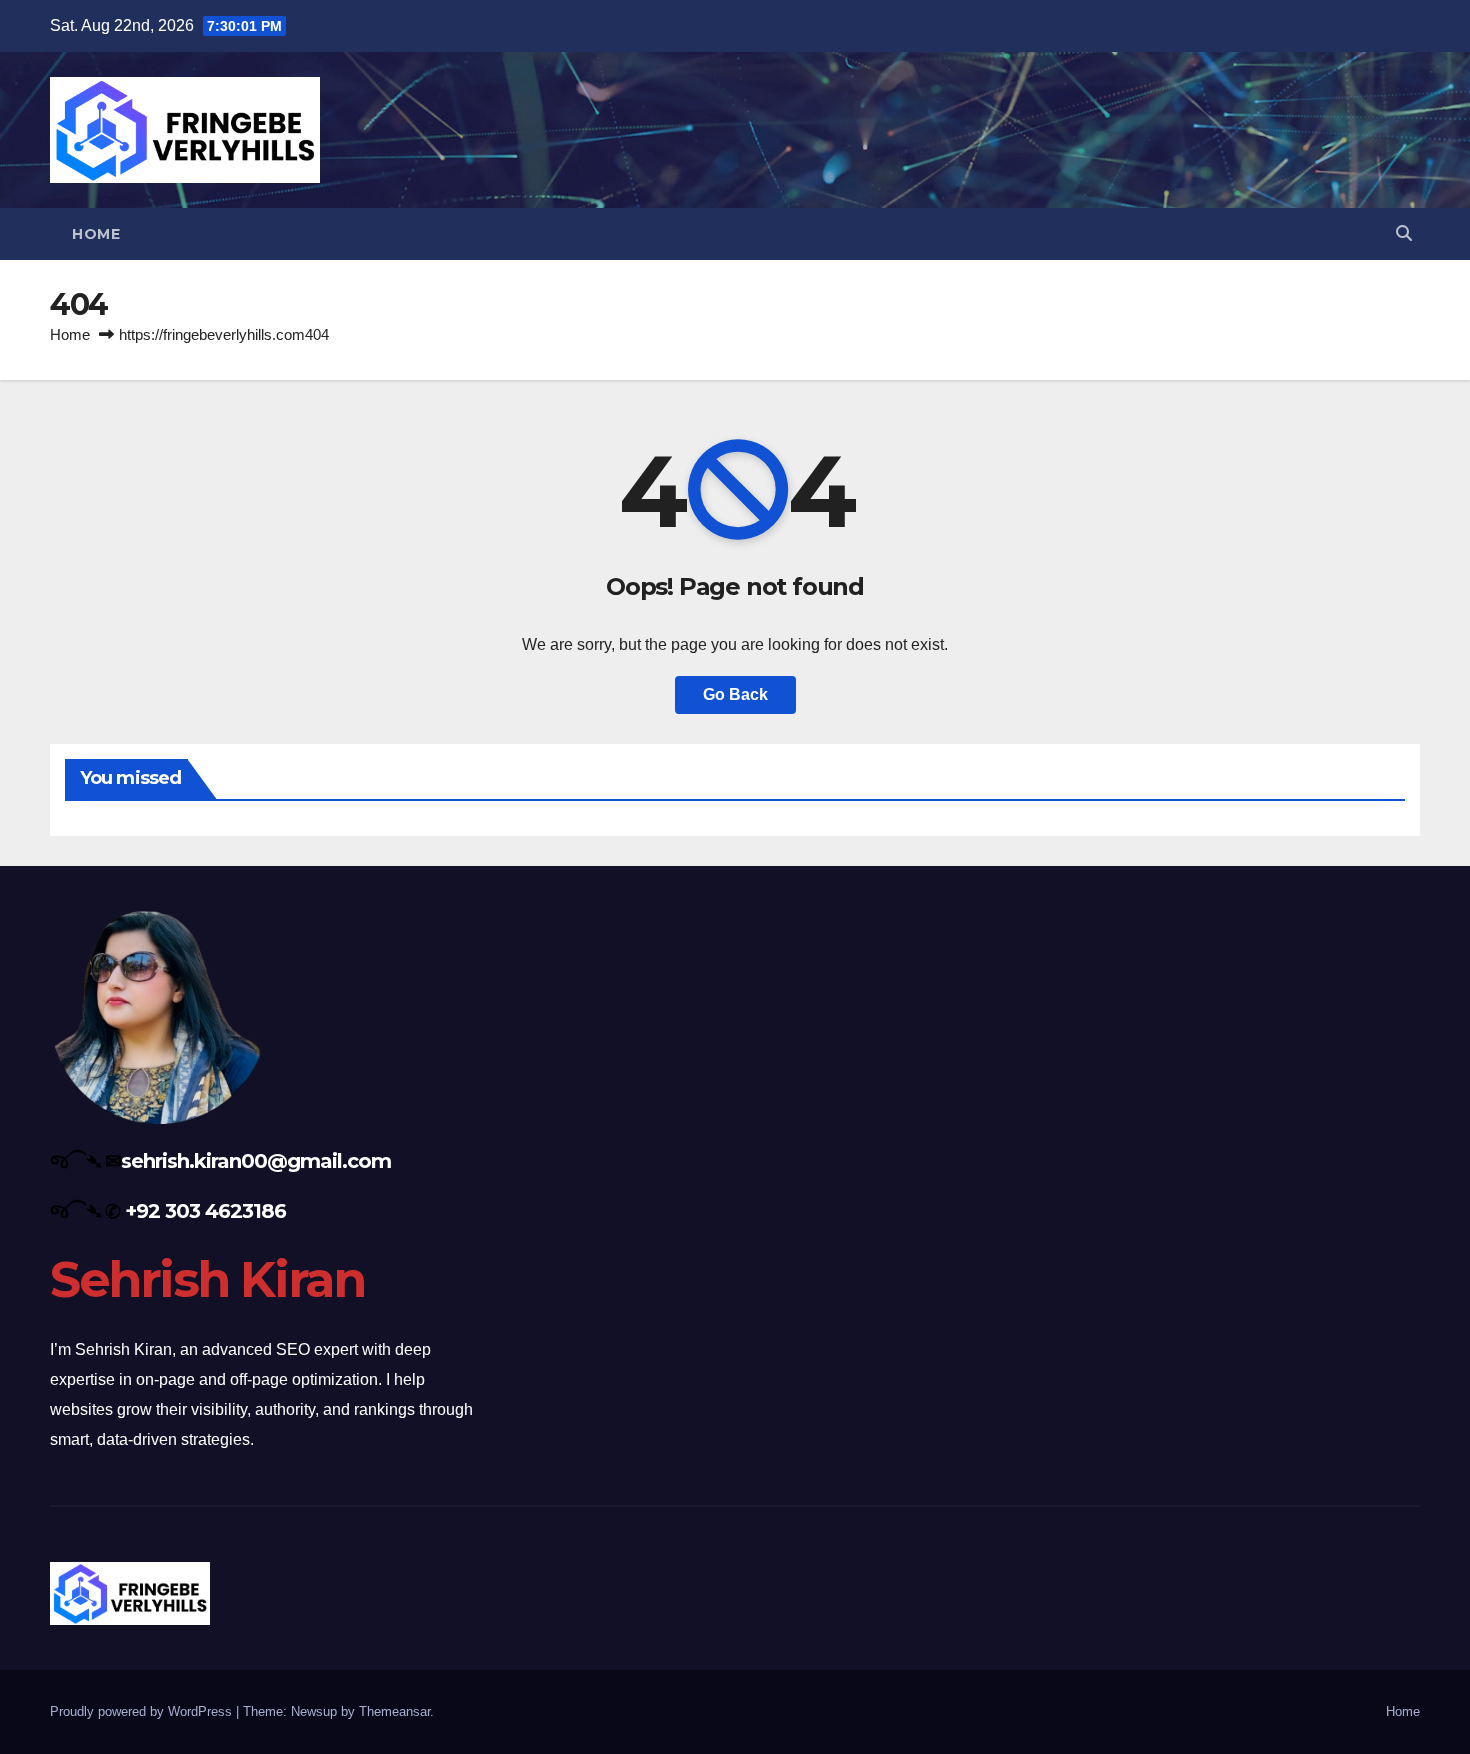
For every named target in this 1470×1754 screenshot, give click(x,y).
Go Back (735, 694)
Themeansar (394, 1711)
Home (96, 234)
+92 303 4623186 (205, 1211)
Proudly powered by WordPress (143, 1711)
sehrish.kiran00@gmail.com (256, 1161)
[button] (1404, 233)
